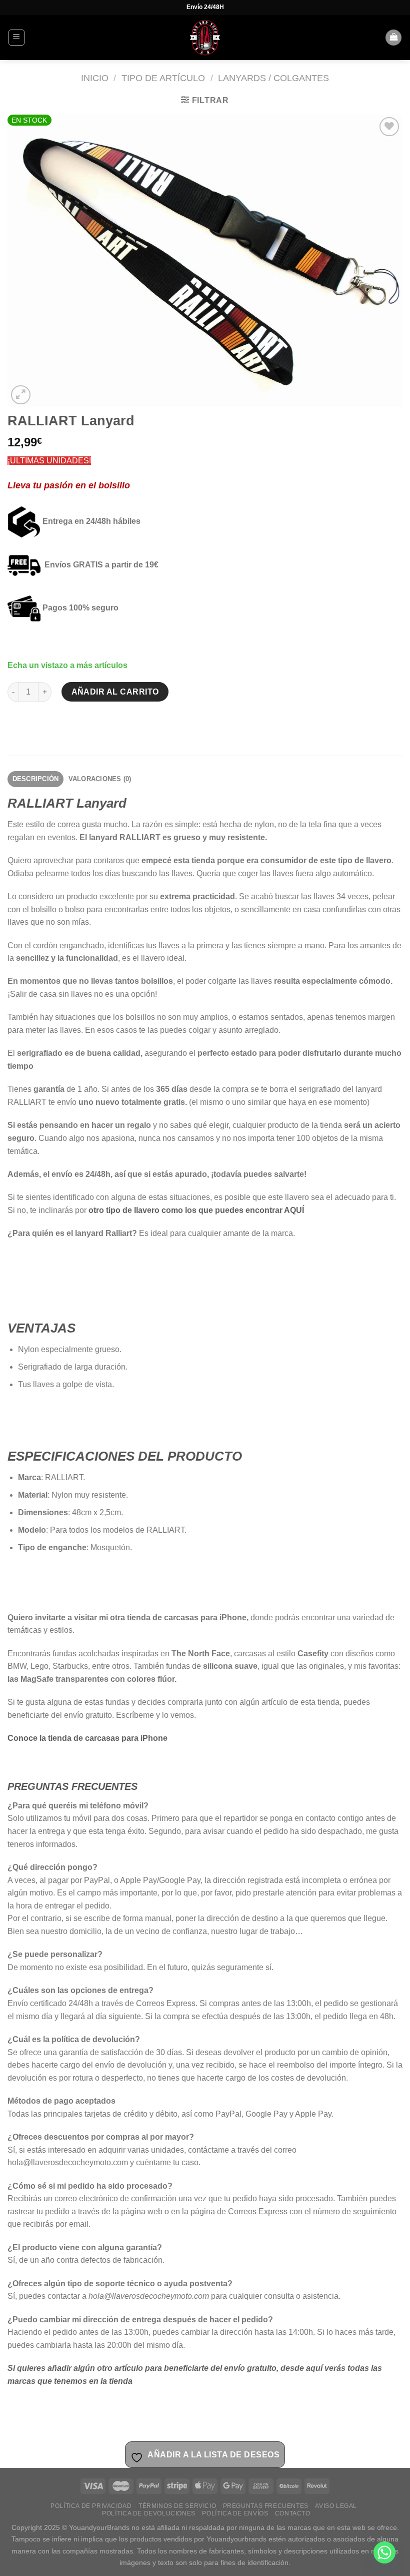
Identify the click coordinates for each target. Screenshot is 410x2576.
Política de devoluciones (149, 2513)
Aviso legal (336, 2506)
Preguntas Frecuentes (266, 2506)
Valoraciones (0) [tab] (100, 779)
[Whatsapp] (384, 2552)
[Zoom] (21, 395)
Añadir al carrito (115, 692)
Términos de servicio (177, 2506)
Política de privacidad (91, 2506)
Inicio (95, 78)
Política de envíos (235, 2513)
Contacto (293, 2513)
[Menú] (17, 38)
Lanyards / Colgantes (273, 78)
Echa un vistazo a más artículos (67, 665)
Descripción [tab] (36, 779)
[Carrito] (393, 38)
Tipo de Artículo (163, 78)
